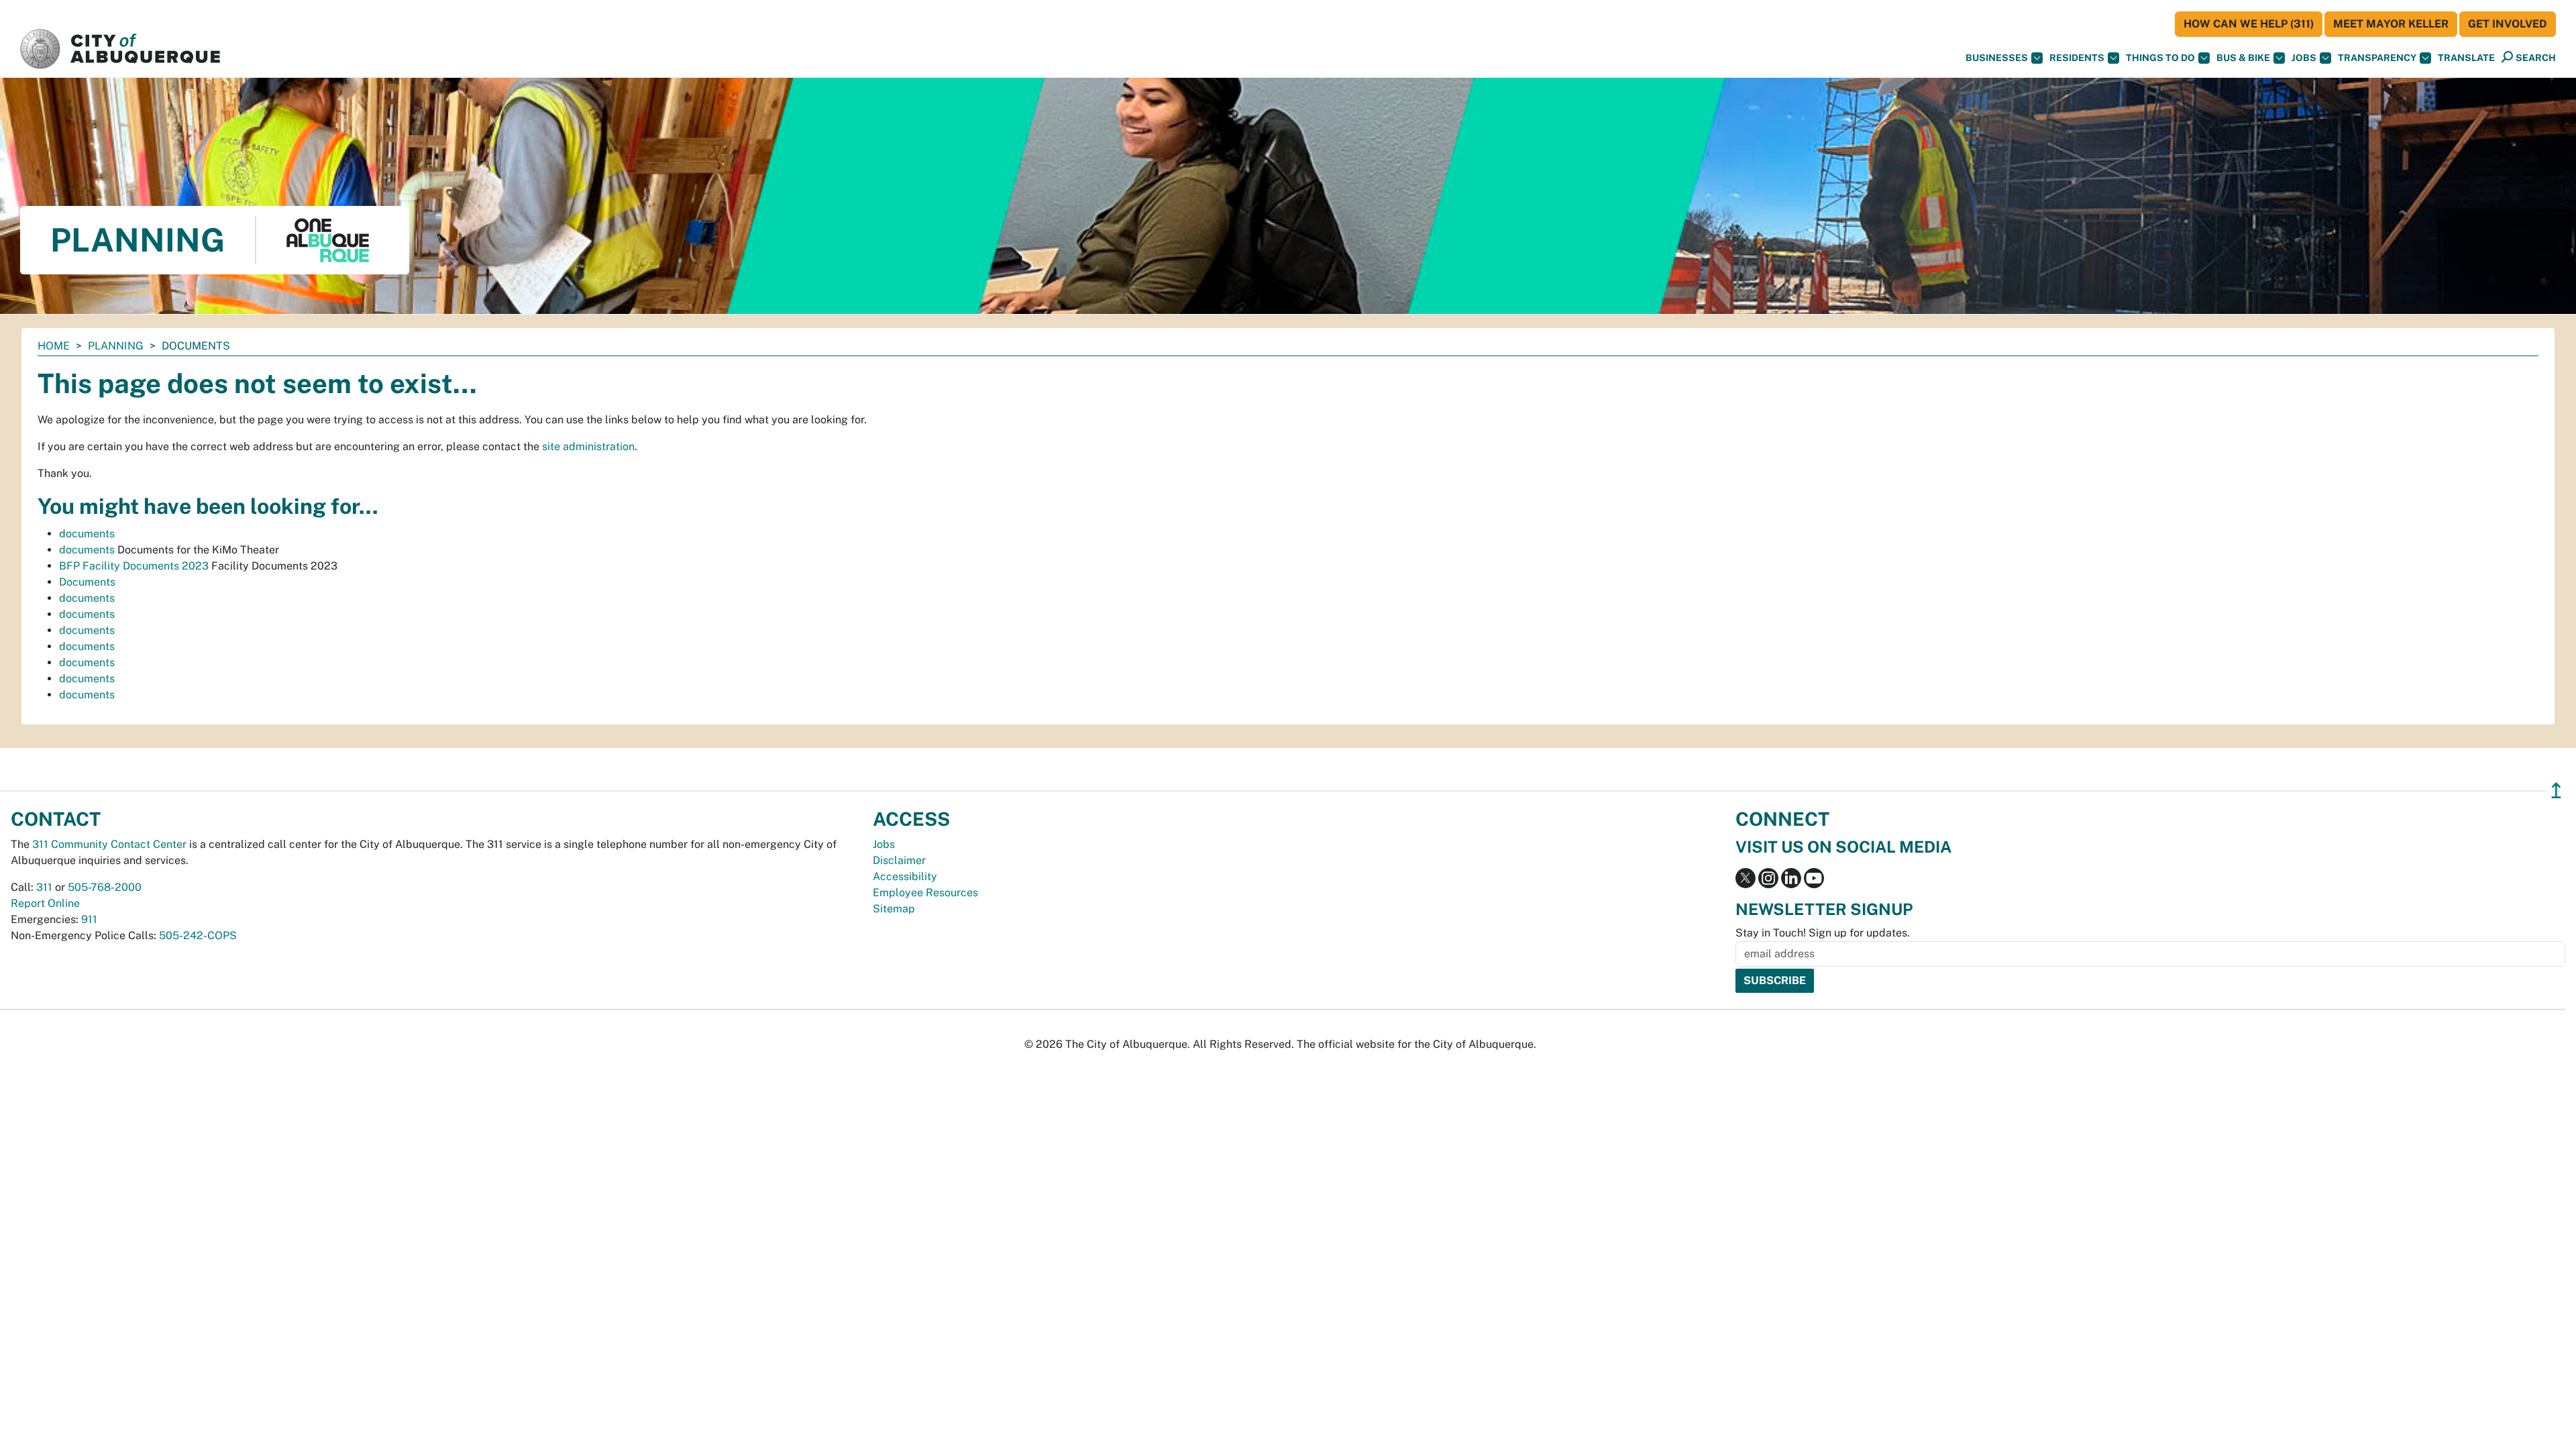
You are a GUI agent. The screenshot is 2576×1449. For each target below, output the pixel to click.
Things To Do (2160, 58)
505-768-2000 (105, 887)
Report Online (45, 903)
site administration (588, 446)
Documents (87, 582)
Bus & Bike (2243, 58)
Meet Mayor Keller (2391, 24)
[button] (2466, 58)
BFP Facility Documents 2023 (134, 566)
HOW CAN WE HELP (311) (2249, 24)
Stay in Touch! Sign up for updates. (1823, 933)
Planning (116, 346)
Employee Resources (925, 893)
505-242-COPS (198, 935)
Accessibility (905, 876)
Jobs (2304, 58)
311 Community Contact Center (109, 844)
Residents (2077, 58)
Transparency (2377, 58)
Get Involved (2508, 24)
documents (87, 534)
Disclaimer (899, 860)
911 (89, 919)
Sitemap (894, 909)
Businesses (1997, 58)
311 (44, 887)
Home (54, 346)
